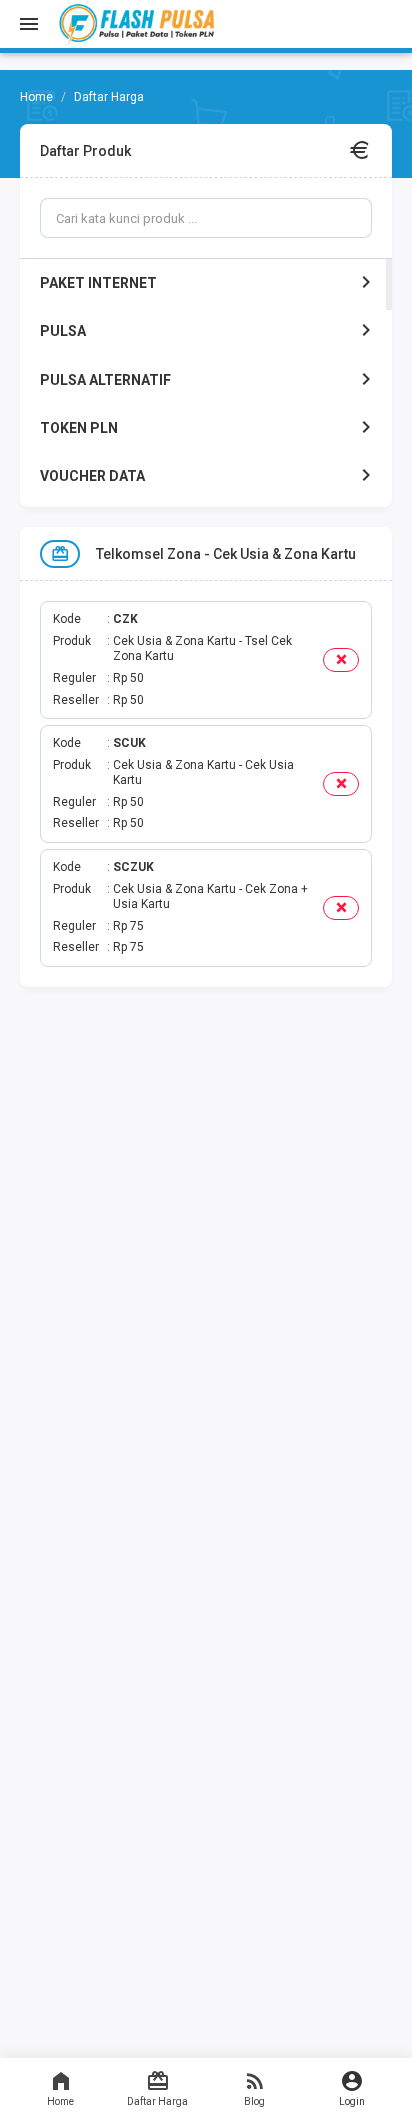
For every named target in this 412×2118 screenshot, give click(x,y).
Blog (254, 2101)
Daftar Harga (157, 2101)
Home (60, 2101)
